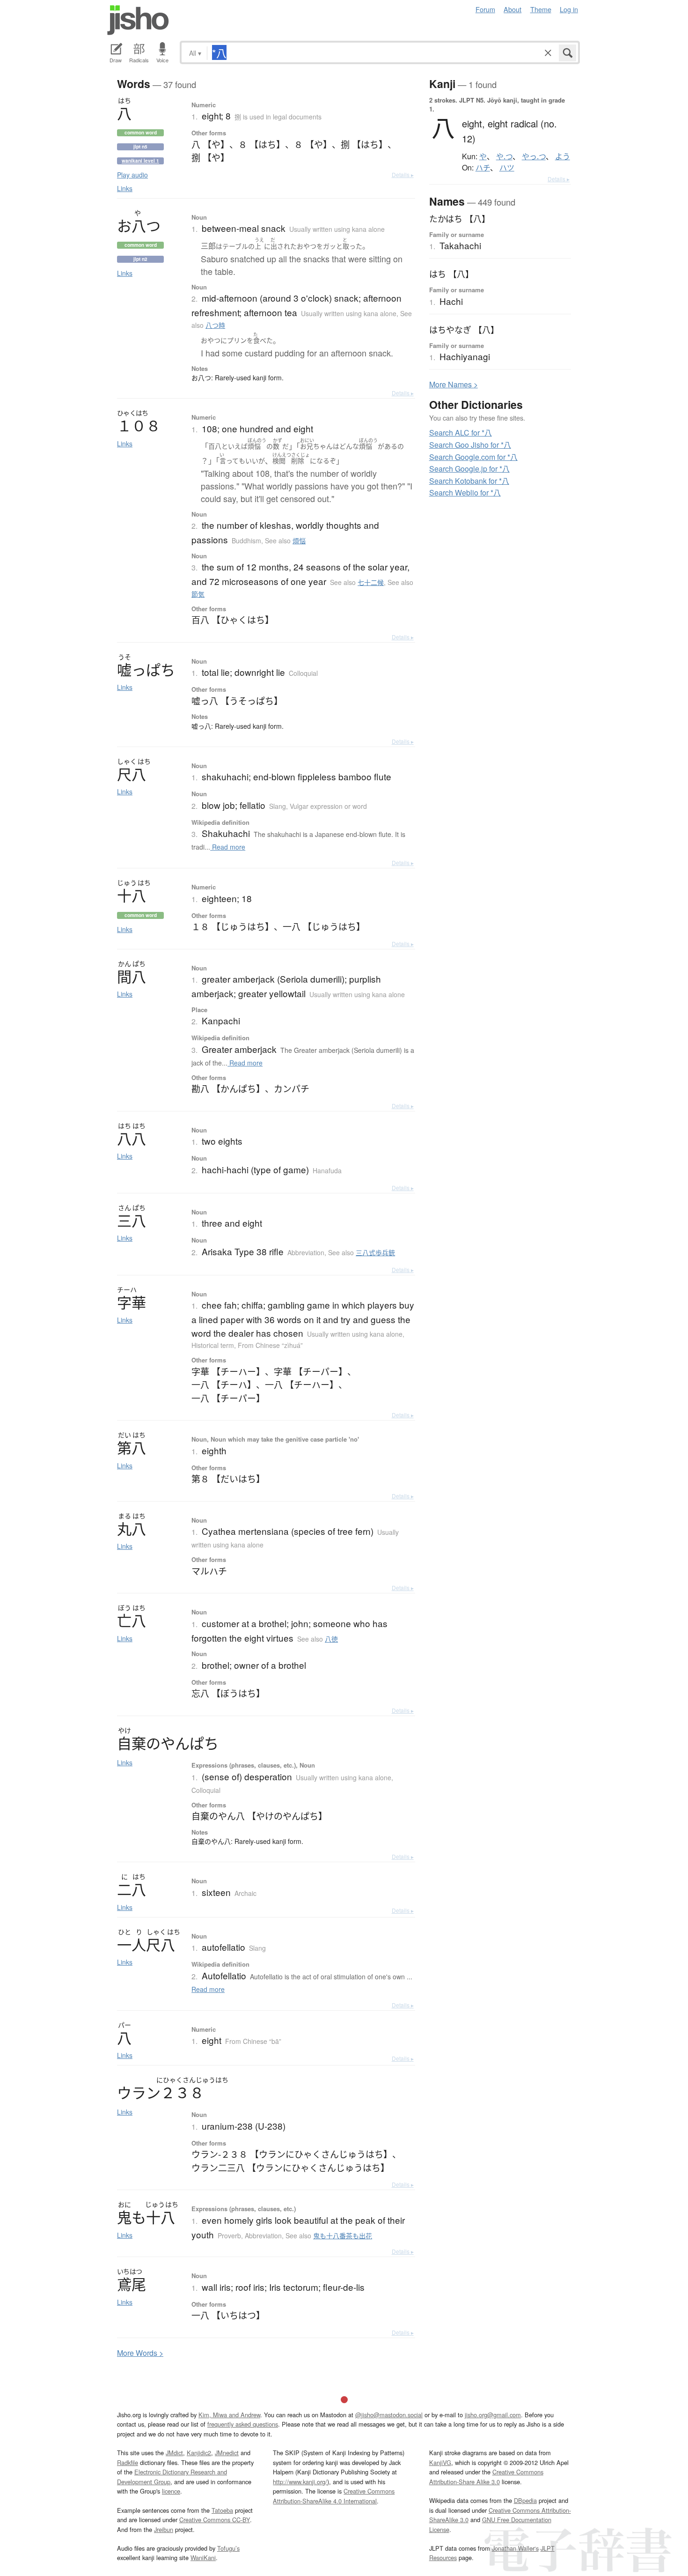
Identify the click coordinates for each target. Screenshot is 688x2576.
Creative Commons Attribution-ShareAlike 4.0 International (334, 2496)
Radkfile (128, 2462)
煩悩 (299, 540)
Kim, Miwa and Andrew (229, 2415)
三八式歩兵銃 (375, 1252)
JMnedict (227, 2453)
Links (125, 188)
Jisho (138, 20)
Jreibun (164, 2529)
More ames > (454, 384)
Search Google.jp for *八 (469, 469)
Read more (228, 847)
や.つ (504, 156)
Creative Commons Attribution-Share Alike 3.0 (486, 2476)
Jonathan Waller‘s (515, 2548)
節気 (198, 594)
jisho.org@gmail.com (493, 2415)
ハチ (483, 168)
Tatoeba (222, 2510)
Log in (569, 9)
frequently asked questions (243, 2424)
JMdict (174, 2453)
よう (563, 156)
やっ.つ (534, 156)
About (512, 9)
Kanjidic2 (199, 2453)
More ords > (140, 2353)
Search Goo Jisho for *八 (470, 445)
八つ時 (215, 325)
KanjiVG (440, 2462)
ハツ (507, 168)
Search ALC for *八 (461, 433)
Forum (485, 9)
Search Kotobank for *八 (469, 481)
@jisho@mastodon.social (389, 2415)
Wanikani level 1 (140, 161)
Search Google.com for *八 (473, 457)
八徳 (331, 1639)
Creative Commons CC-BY (215, 2520)
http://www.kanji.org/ (300, 2482)
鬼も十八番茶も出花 (343, 2235)
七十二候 (371, 582)
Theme (541, 9)
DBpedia (525, 2500)
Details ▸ (403, 174)
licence (171, 2491)
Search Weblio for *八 (465, 492)
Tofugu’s (228, 2548)
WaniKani (203, 2557)
